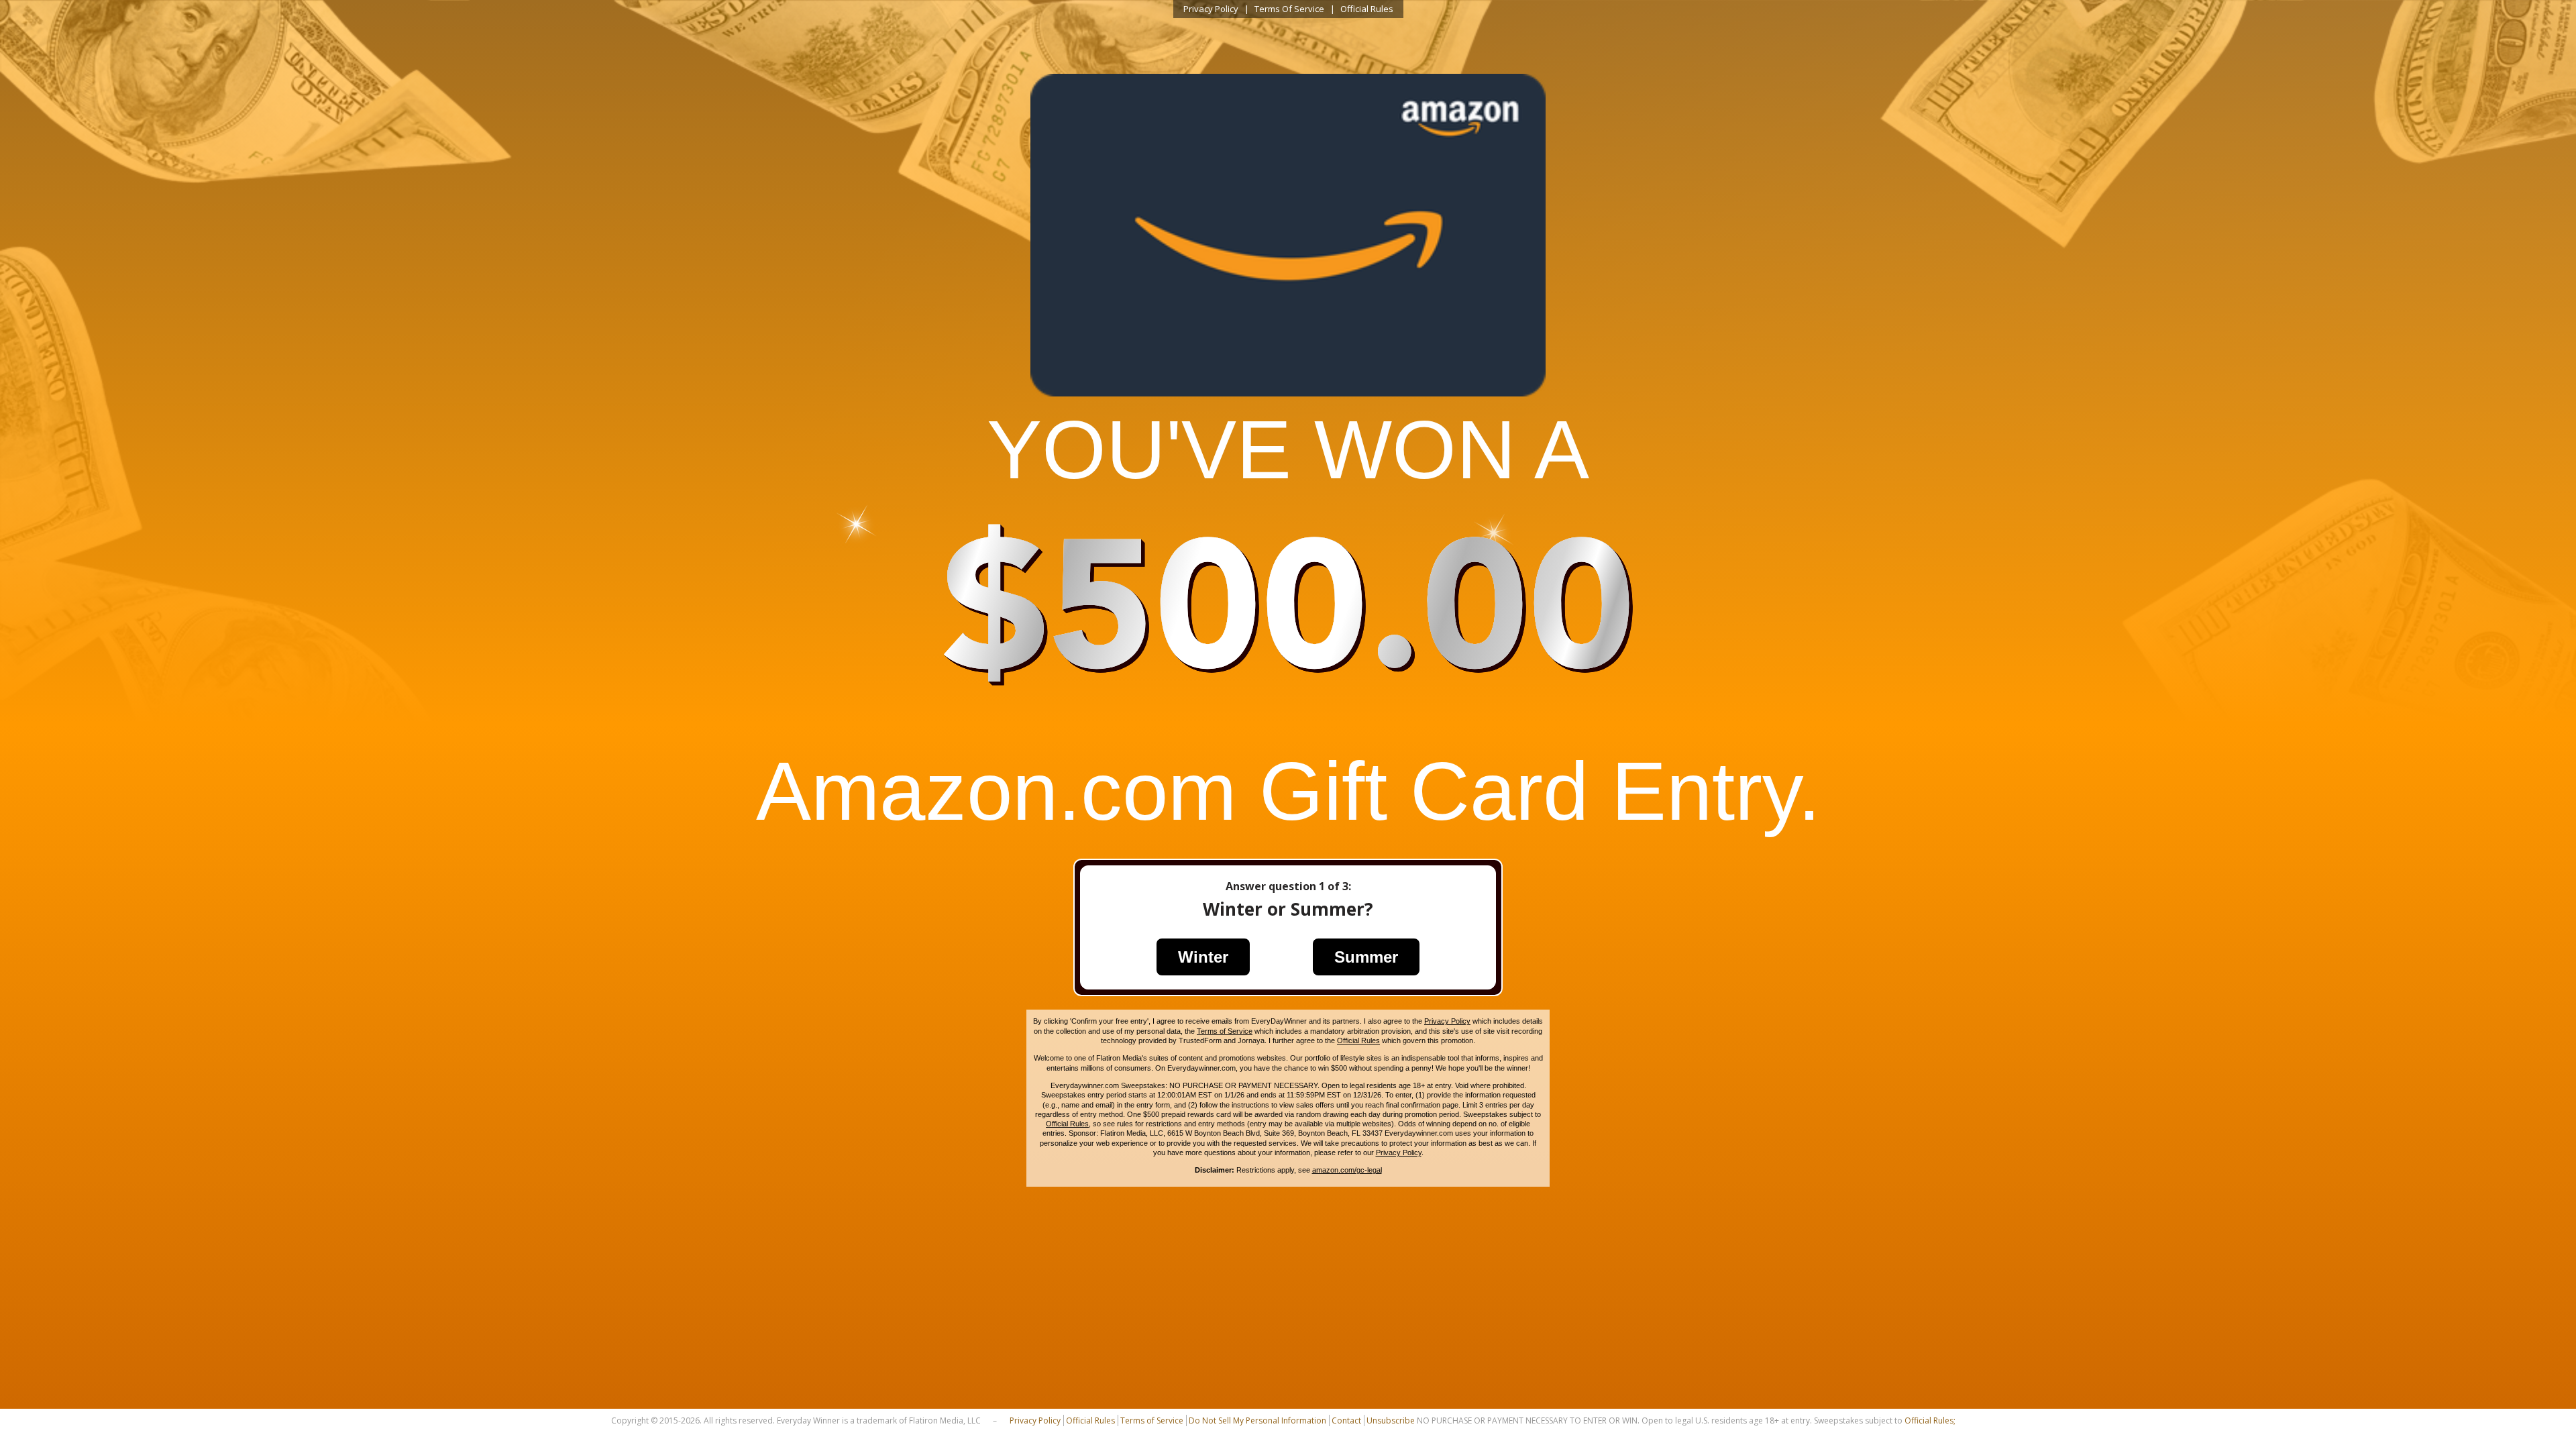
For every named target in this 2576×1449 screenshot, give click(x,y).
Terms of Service (1225, 1031)
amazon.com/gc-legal (1347, 1170)
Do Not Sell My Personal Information (1257, 1420)
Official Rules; (1930, 1420)
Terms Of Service (1289, 9)
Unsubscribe (1391, 1420)
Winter (1203, 957)
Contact (1346, 1420)
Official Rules (1367, 9)
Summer (1366, 957)
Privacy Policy (1211, 9)
